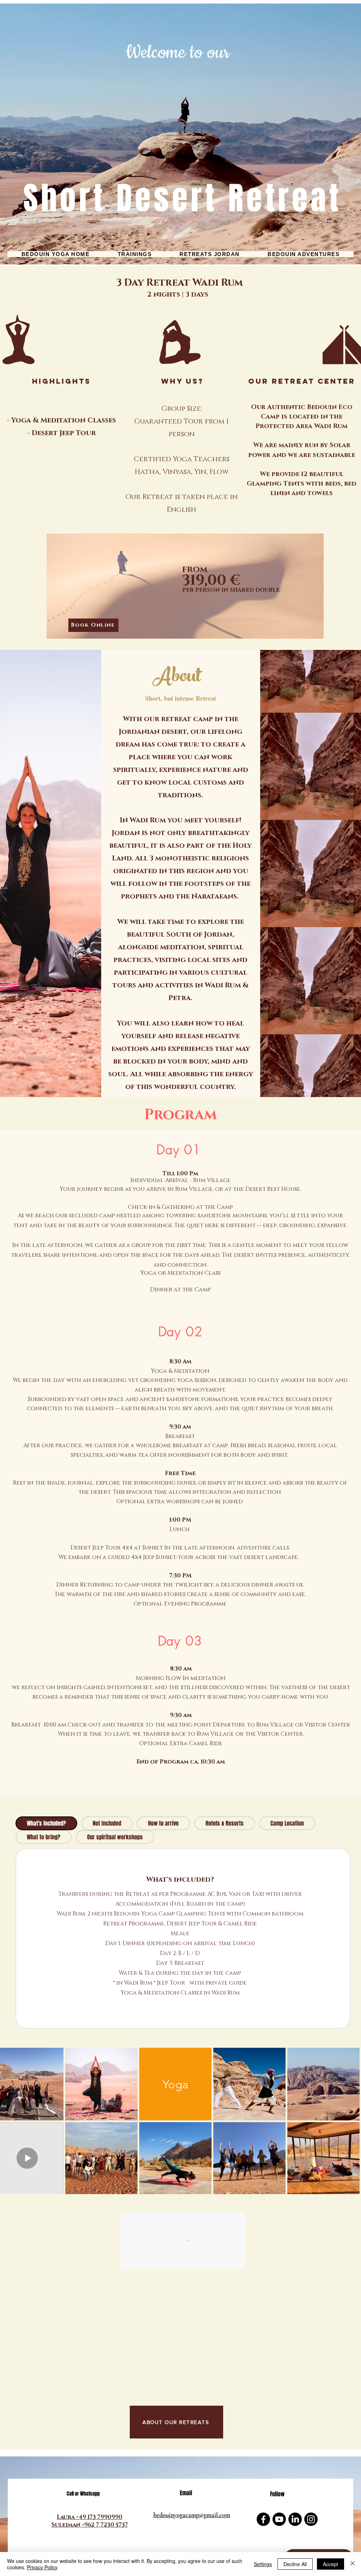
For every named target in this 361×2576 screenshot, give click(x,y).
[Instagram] (311, 2519)
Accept (331, 2564)
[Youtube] (279, 2519)
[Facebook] (263, 2519)
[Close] (353, 2564)
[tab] (46, 1823)
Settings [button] (263, 2564)
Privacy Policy (42, 2567)
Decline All (295, 2564)
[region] (185, 589)
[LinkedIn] (295, 2519)
